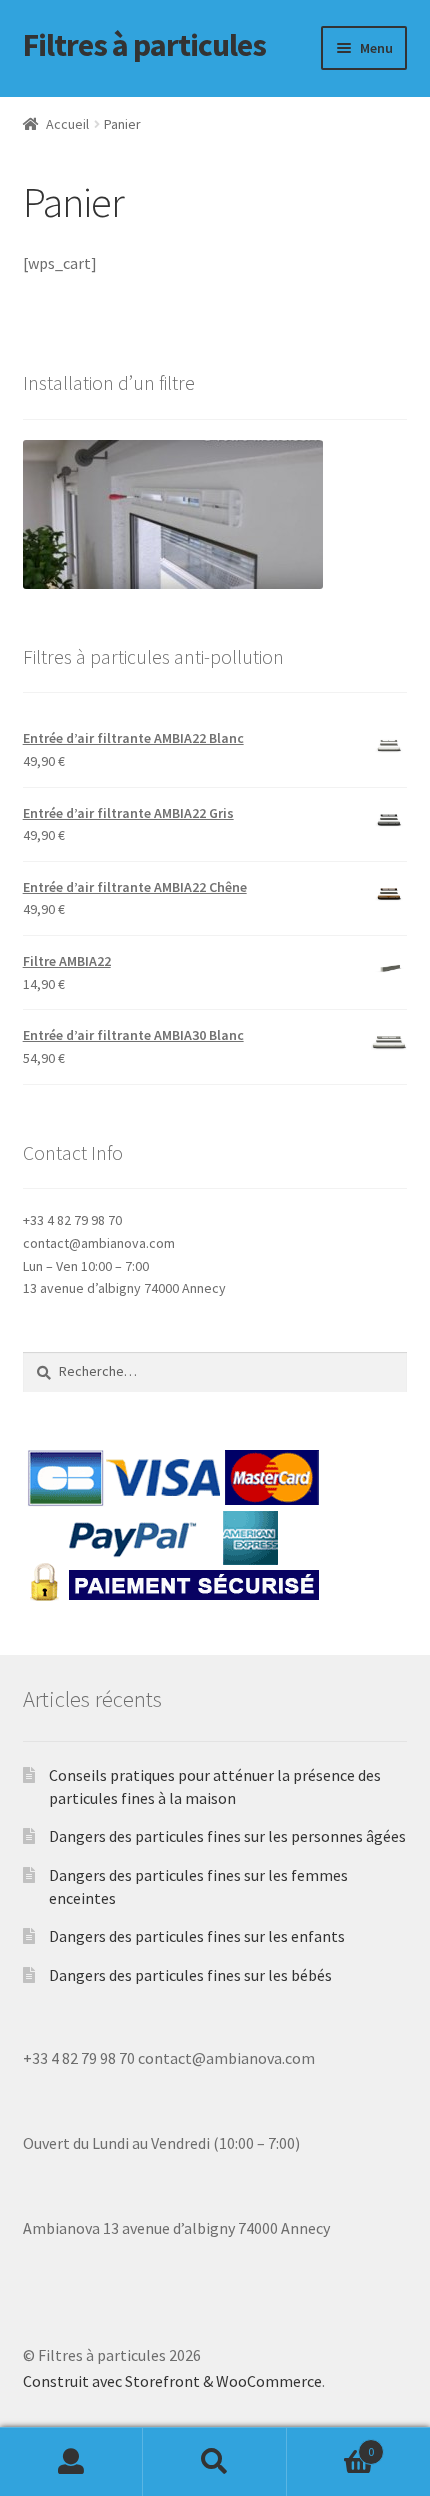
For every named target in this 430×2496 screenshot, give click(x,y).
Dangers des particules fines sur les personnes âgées (227, 1836)
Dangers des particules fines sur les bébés (190, 1975)
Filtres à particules (144, 45)
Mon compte (71, 2462)
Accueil (67, 124)
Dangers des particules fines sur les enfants (197, 1936)
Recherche (214, 2462)
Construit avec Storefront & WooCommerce (172, 2381)
